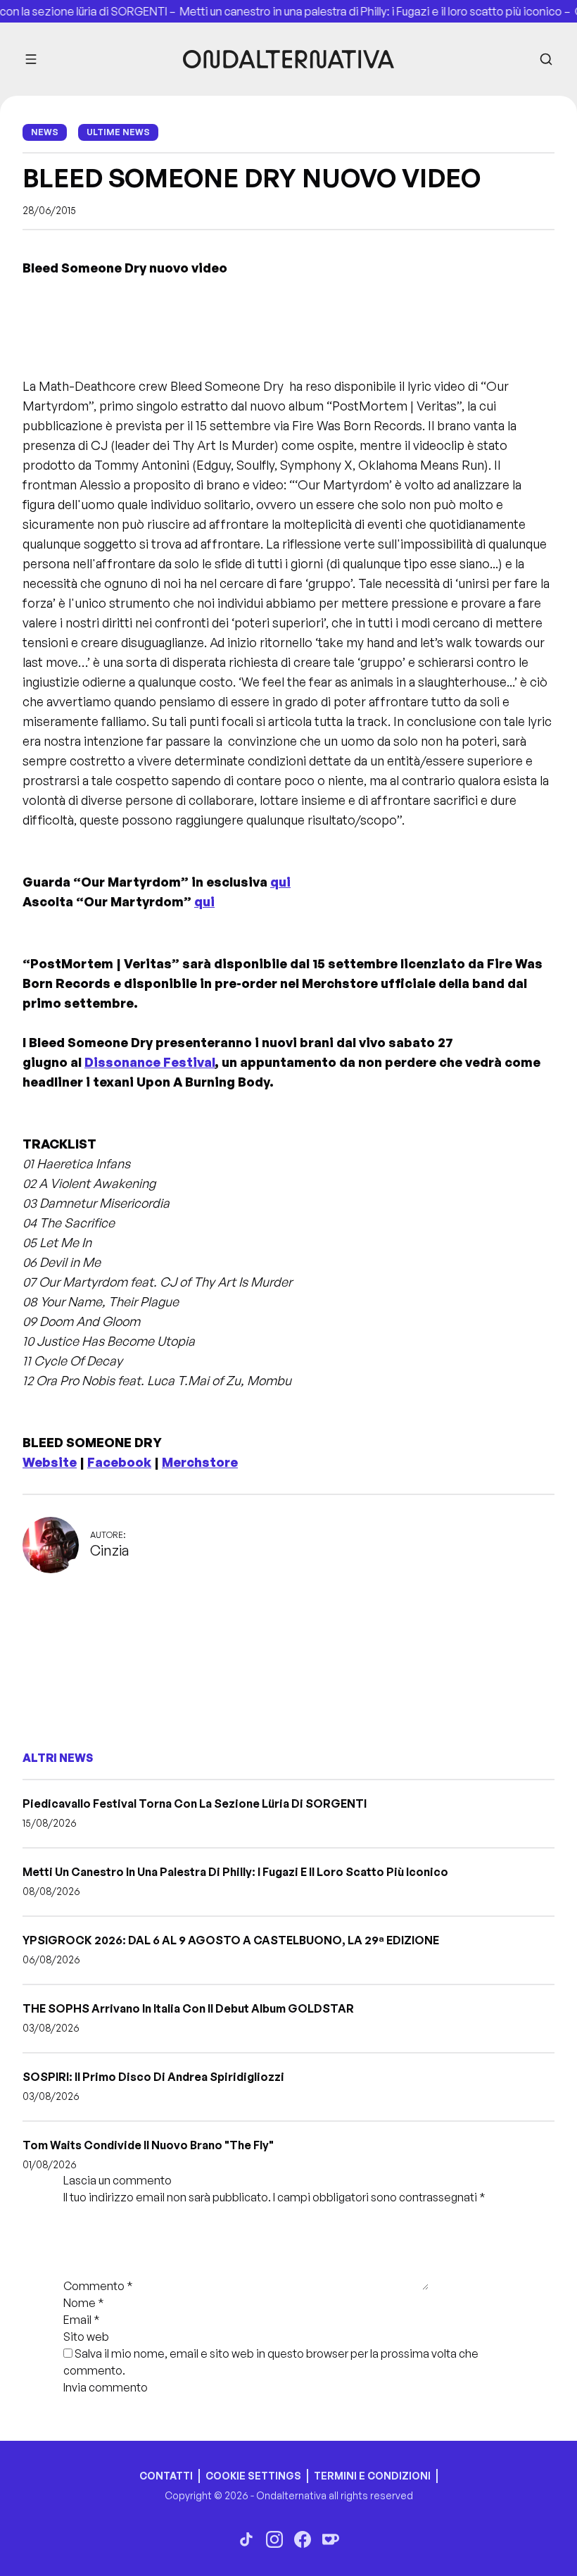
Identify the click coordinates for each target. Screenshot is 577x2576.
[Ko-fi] (331, 2539)
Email (82, 2320)
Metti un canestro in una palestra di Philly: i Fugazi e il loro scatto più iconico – (359, 11)
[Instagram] (274, 2539)
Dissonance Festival (150, 1062)
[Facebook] (303, 2539)
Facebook (119, 1462)
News (45, 132)
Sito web (86, 2337)
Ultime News (118, 132)
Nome (84, 2303)
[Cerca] (546, 59)
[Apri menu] (31, 59)
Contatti (166, 2476)
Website (50, 1462)
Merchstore (200, 1462)
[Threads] (246, 2539)
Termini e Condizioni (372, 2476)
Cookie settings (253, 2476)
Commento (98, 2286)
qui (280, 882)
